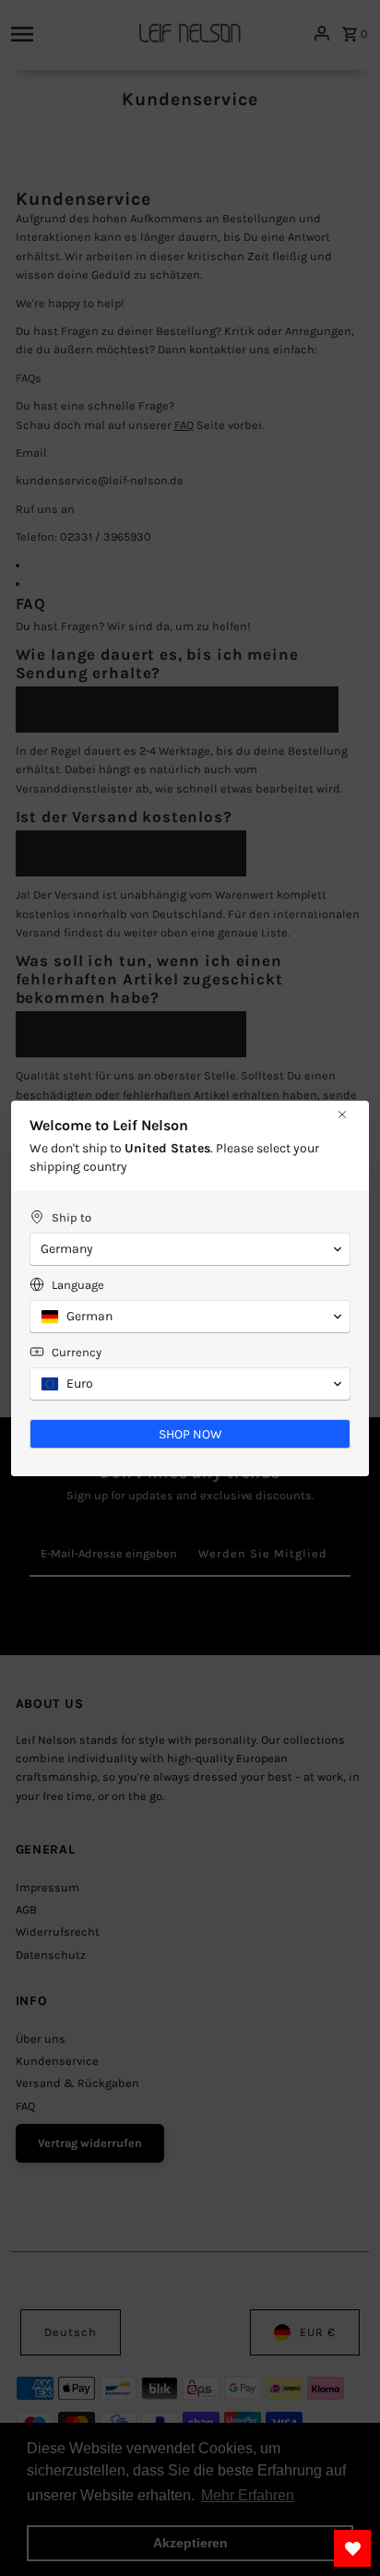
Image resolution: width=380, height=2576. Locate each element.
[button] (190, 1249)
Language (78, 1285)
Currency (77, 1352)
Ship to (71, 1217)
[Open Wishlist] (352, 2548)
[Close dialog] (342, 1115)
